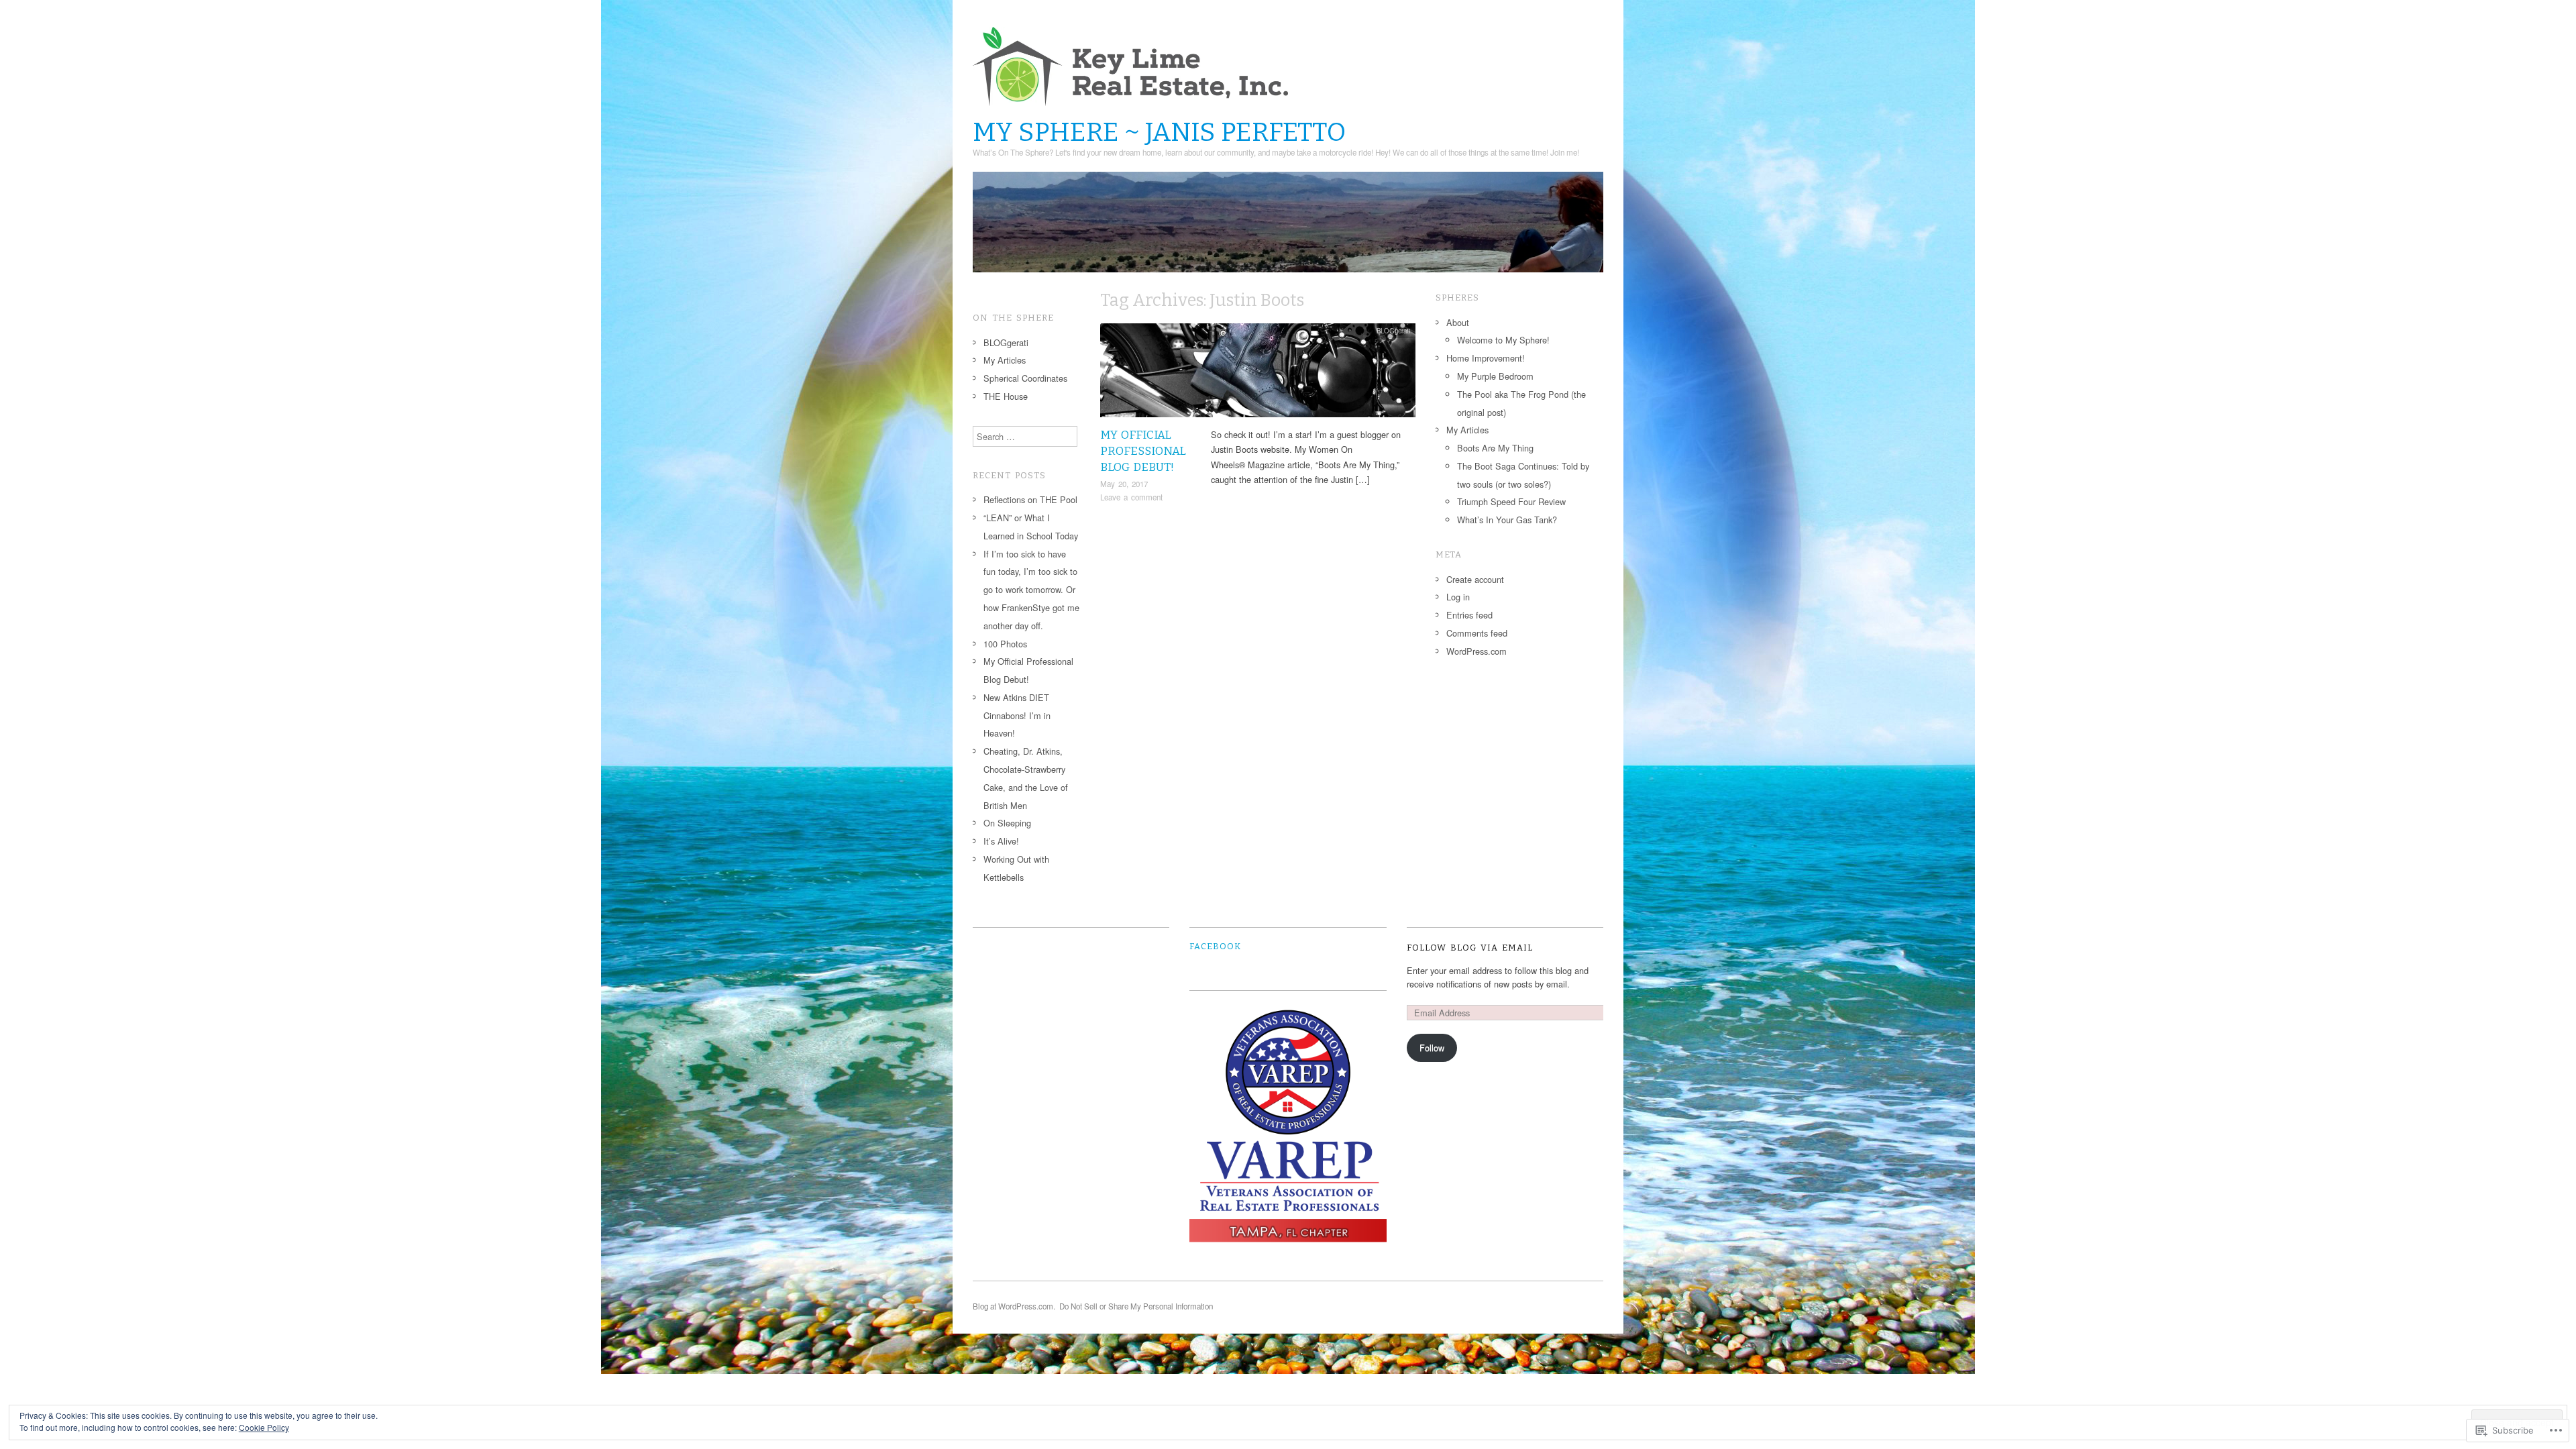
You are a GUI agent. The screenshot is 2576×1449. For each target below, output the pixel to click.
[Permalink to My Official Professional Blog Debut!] (1258, 374)
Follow (1432, 1048)
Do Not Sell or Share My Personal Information (1136, 1306)
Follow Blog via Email (1470, 948)
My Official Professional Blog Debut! (1143, 451)
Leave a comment (1131, 497)
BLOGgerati (1393, 331)
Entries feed (1469, 615)
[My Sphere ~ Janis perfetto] (1288, 228)
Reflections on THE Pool (1030, 499)
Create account (1475, 579)
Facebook (1215, 946)
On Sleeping (1007, 823)
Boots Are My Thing (1495, 448)
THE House (1006, 396)
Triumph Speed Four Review (1511, 501)
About (1458, 322)
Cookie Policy (264, 1427)
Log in (1458, 597)
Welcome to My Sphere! (1503, 340)
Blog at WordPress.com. (1014, 1306)
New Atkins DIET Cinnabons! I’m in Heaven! (1017, 715)
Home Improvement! (1486, 358)
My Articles (1005, 360)
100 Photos (1005, 644)
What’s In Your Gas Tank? (1507, 520)
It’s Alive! (1001, 841)
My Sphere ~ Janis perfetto (1159, 132)
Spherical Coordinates (1025, 378)
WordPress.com (1477, 651)
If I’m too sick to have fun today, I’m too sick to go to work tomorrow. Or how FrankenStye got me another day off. (1031, 590)
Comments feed (1477, 633)
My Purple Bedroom (1495, 376)
